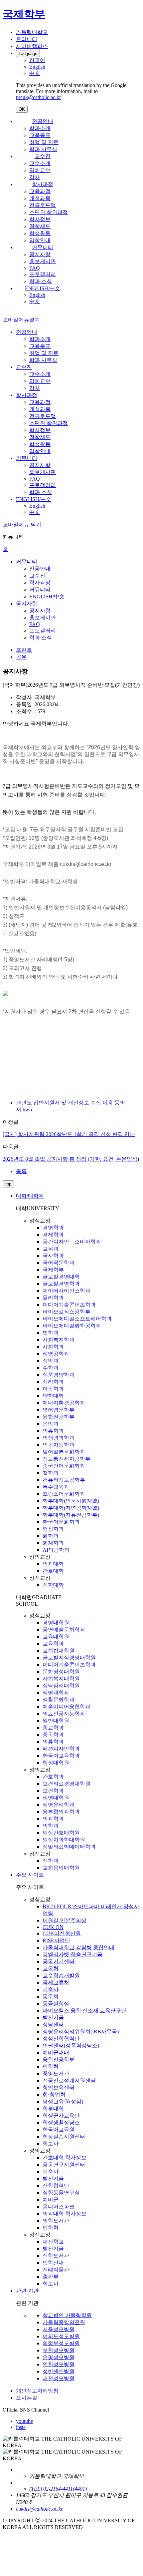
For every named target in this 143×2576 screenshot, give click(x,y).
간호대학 (53, 1571)
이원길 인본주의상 (65, 1920)
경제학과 (53, 1235)
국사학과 (53, 1256)
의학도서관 (56, 2221)
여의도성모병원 (61, 2336)
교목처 (51, 1968)
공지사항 (40, 254)
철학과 (51, 1473)
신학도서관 (56, 2256)
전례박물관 (56, 2270)
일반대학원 (56, 1721)
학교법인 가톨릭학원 (67, 2315)
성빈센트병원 (59, 2371)
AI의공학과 (56, 1550)
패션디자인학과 (61, 1749)
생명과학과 (56, 1693)
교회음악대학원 (61, 1868)
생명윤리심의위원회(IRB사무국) (81, 2031)
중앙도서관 (56, 2074)
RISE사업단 (56, 1940)
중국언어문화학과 (64, 1466)
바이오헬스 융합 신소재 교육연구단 (84, 2010)
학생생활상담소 (61, 2123)
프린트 (24, 650)
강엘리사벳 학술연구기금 (72, 1954)
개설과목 (40, 198)
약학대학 (53, 1396)
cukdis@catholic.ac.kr (39, 2509)
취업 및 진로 (44, 142)
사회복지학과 (59, 1340)
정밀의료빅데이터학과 (69, 1847)
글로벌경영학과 (61, 1284)
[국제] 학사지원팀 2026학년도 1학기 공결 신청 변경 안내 (69, 1134)
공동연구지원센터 (64, 2165)
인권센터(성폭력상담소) (71, 2045)
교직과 (51, 1249)
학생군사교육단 (61, 2116)
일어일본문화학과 (64, 1452)
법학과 (51, 1333)
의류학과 (53, 1431)
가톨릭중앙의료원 (64, 2322)
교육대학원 (56, 1637)
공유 (21, 657)
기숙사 (51, 1989)
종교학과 (53, 1728)
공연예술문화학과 (64, 1630)
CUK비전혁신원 (62, 1933)
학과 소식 (41, 281)
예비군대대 (56, 2052)
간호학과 (53, 1777)
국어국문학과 (59, 1263)
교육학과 (53, 1644)
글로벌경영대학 (61, 1277)
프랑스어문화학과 (64, 1494)
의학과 (51, 1826)
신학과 (51, 1861)
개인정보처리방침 (37, 2391)
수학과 (51, 1368)
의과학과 (53, 1819)
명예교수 (40, 170)
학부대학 (53, 2109)
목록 (21, 1171)
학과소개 (40, 128)
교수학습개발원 (61, 1975)
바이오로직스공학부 (67, 1312)
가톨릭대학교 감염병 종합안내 (78, 1947)
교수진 (43, 156)
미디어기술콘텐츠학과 (69, 1305)
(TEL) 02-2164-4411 (51, 2489)
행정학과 (53, 1529)
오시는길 (27, 2398)
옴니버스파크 (59, 2207)
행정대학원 (56, 1763)
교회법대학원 (59, 1651)
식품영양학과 (59, 1375)
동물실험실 (56, 2003)
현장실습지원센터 (64, 2137)
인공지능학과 (59, 1445)
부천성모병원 (59, 2350)
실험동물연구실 (61, 2193)
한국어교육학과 (61, 1756)
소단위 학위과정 (49, 212)
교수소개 (40, 163)
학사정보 (40, 219)
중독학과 (53, 1735)
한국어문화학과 (61, 1522)
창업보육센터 (59, 2088)
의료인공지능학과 (64, 1714)
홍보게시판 (43, 261)
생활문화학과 (59, 1700)
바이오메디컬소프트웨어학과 (77, 1319)
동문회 (51, 1996)
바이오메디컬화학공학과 (72, 1326)
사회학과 (53, 1347)
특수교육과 (56, 1487)
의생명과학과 (59, 1438)
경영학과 (53, 1228)
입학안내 (40, 240)
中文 (35, 301)
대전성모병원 (59, 2378)
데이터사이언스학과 (67, 1291)
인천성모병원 (59, 2364)
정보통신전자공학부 (67, 1459)
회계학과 (53, 1543)
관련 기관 (27, 2291)
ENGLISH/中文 (43, 288)
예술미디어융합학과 (67, 1707)
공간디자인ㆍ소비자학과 (72, 1242)
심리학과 (53, 1382)
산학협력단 (56, 2186)
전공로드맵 (43, 205)
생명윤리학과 (59, 1805)
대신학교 (53, 2242)
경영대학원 (56, 1623)
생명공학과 (56, 1354)
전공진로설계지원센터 (69, 2081)
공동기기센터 (59, 1961)
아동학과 (53, 1389)
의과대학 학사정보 (65, 2214)
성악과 (51, 1361)
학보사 (51, 2144)
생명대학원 (56, 1798)
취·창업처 (54, 2095)
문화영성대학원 (61, 1672)
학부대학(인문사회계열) (71, 1501)
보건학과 (53, 1791)
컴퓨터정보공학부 (64, 1480)
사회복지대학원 (61, 1679)
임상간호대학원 (61, 1833)
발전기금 (53, 2017)
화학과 (51, 1536)
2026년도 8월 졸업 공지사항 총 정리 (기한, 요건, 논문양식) (71, 1159)
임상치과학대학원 (64, 1840)
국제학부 (53, 1270)
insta (21, 2427)
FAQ (35, 268)
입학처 (51, 2067)
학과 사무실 (43, 149)
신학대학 (53, 1585)
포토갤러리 (43, 274)
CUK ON (53, 1927)
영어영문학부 (59, 1410)
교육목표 (40, 135)
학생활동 (40, 233)
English (37, 295)
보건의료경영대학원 (67, 1784)
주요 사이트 (30, 1875)
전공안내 (43, 121)
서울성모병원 (59, 2329)
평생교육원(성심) (63, 2102)
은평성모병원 (59, 2357)
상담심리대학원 (61, 1686)
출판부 (51, 2277)
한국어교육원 (59, 2130)
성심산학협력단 (61, 2038)
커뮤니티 (43, 247)
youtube (24, 2421)
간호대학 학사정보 (65, 2158)
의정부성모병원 (61, 2343)
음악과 (51, 1424)
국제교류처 (56, 1982)
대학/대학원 (30, 1196)
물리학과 (53, 1298)
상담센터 (53, 2024)
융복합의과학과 (61, 1812)
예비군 (51, 2200)
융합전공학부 (59, 1417)
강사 (35, 177)
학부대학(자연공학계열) (71, 1508)
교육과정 (40, 191)
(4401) (80, 2489)
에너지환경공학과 (64, 1403)
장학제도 (40, 226)
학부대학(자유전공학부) (71, 1515)
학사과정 (43, 184)
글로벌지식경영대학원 (69, 1658)
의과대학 (53, 1564)
